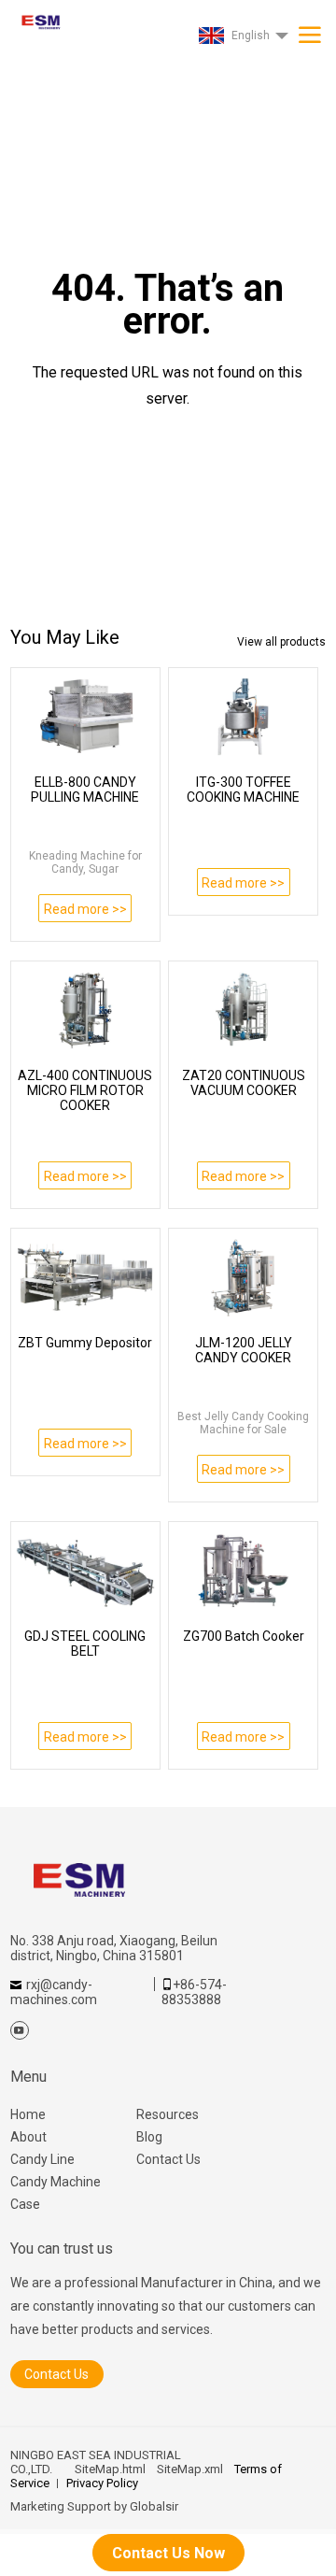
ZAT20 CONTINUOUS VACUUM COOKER (244, 1083)
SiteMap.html (110, 2469)
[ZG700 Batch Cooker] (243, 1571)
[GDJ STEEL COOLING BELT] (85, 1571)
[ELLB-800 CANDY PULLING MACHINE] (85, 717)
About (28, 2137)
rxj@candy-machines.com (54, 1992)
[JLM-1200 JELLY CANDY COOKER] (243, 1277)
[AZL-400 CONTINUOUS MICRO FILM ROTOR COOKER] (85, 1010)
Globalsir (154, 2506)
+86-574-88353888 (194, 1992)
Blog (149, 2137)
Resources (168, 2114)
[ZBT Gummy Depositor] (85, 1277)
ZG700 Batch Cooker (244, 1636)
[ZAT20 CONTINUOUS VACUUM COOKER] (243, 1010)
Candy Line (42, 2159)
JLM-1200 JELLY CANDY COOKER (244, 1350)
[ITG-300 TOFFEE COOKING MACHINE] (243, 717)
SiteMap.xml (190, 2469)
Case (25, 2204)
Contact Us (168, 2159)
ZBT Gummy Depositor (85, 1343)
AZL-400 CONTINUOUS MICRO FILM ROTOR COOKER (85, 1090)
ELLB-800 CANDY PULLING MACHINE (85, 790)
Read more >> (85, 909)
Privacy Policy (102, 2483)
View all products (281, 642)
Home (28, 2114)
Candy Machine (56, 2182)
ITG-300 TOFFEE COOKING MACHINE (243, 790)
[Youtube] (20, 2030)
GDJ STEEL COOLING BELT (85, 1644)
